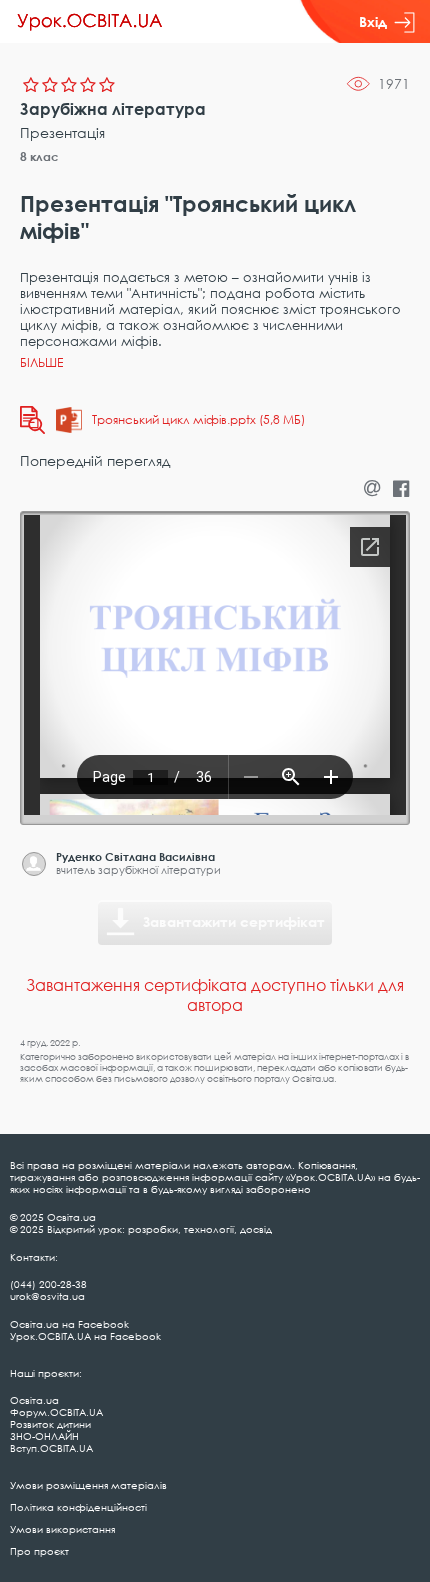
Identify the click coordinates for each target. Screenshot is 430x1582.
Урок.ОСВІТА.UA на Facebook (85, 1336)
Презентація (62, 132)
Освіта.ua (34, 1400)
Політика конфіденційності (78, 1507)
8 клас (39, 156)
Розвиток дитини (50, 1424)
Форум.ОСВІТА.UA (56, 1412)
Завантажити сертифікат (234, 921)
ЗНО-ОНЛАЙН (44, 1436)
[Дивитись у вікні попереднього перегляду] (32, 420)
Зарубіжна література (113, 109)
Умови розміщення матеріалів (88, 1485)
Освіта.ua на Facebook (69, 1324)
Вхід (373, 21)
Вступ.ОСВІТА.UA (51, 1448)
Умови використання (62, 1529)
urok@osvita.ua (47, 1296)
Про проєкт (39, 1551)
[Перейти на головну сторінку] (90, 22)
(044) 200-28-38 (48, 1284)
